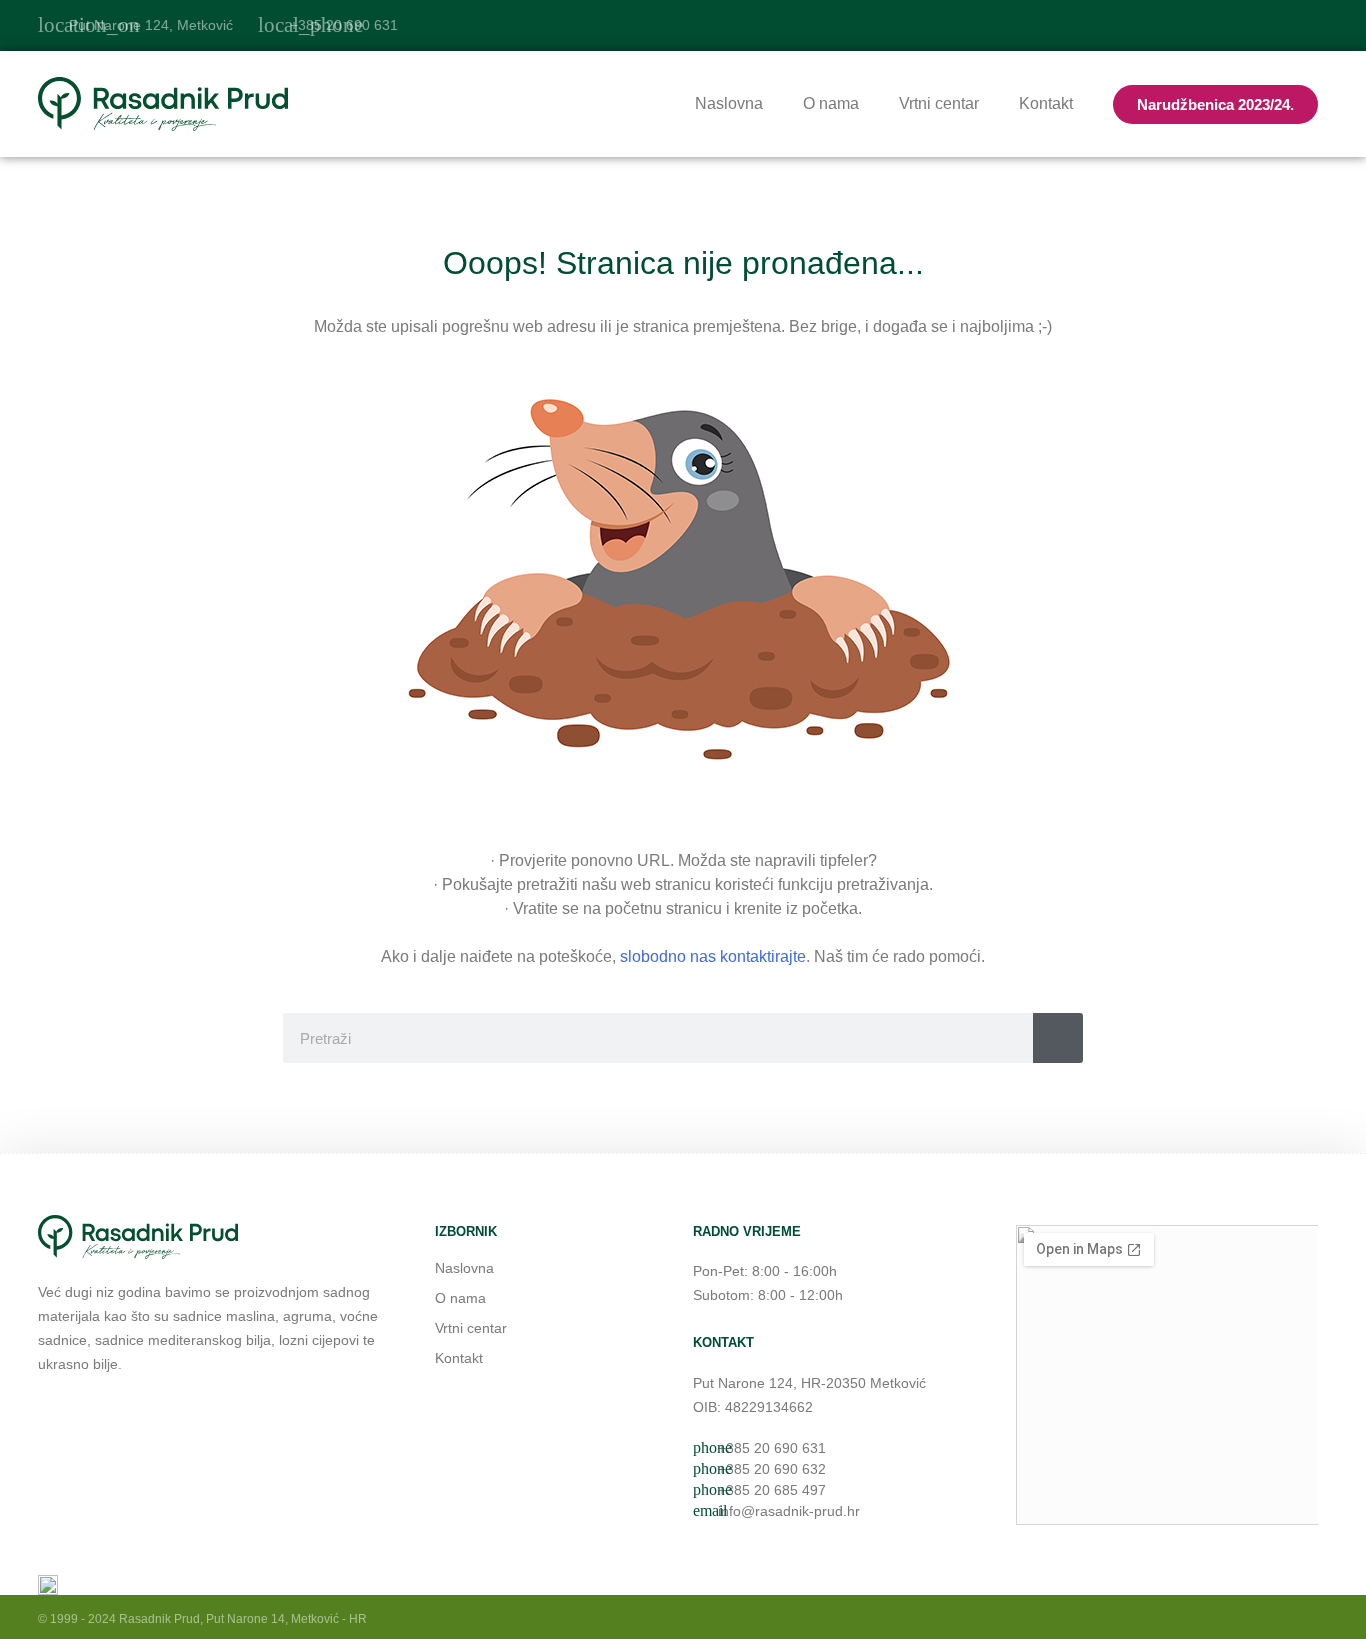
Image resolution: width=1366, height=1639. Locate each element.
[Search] (1058, 1038)
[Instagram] (1315, 25)
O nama (831, 103)
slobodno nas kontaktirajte (713, 956)
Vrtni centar (939, 103)
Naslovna (729, 103)
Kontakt (1046, 103)
